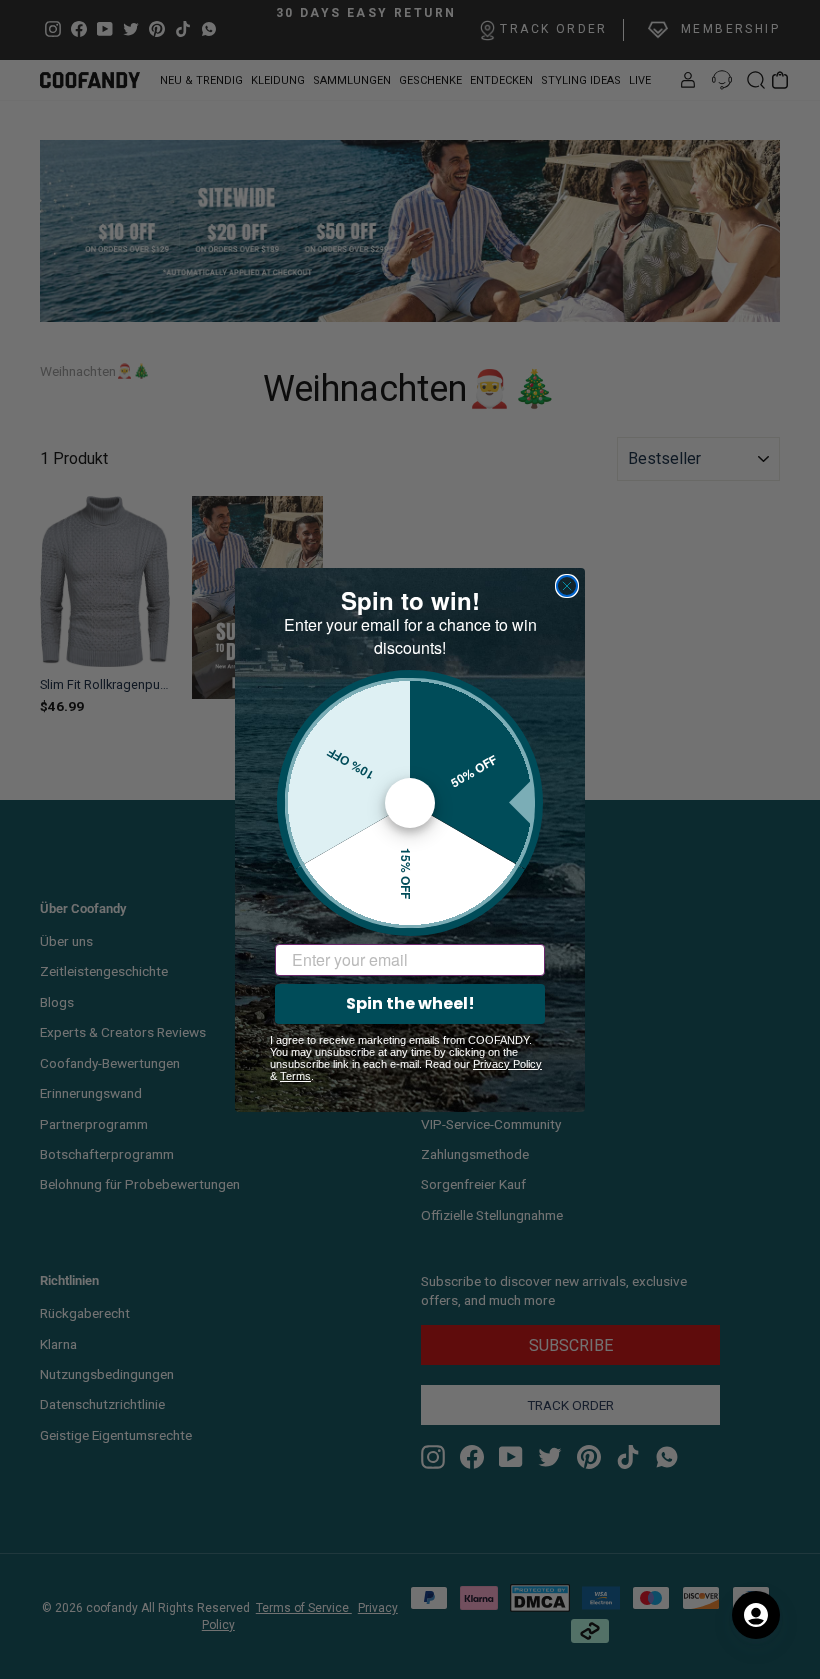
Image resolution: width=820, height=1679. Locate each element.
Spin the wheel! (410, 1003)
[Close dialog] (567, 586)
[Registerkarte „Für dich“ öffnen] (756, 1615)
